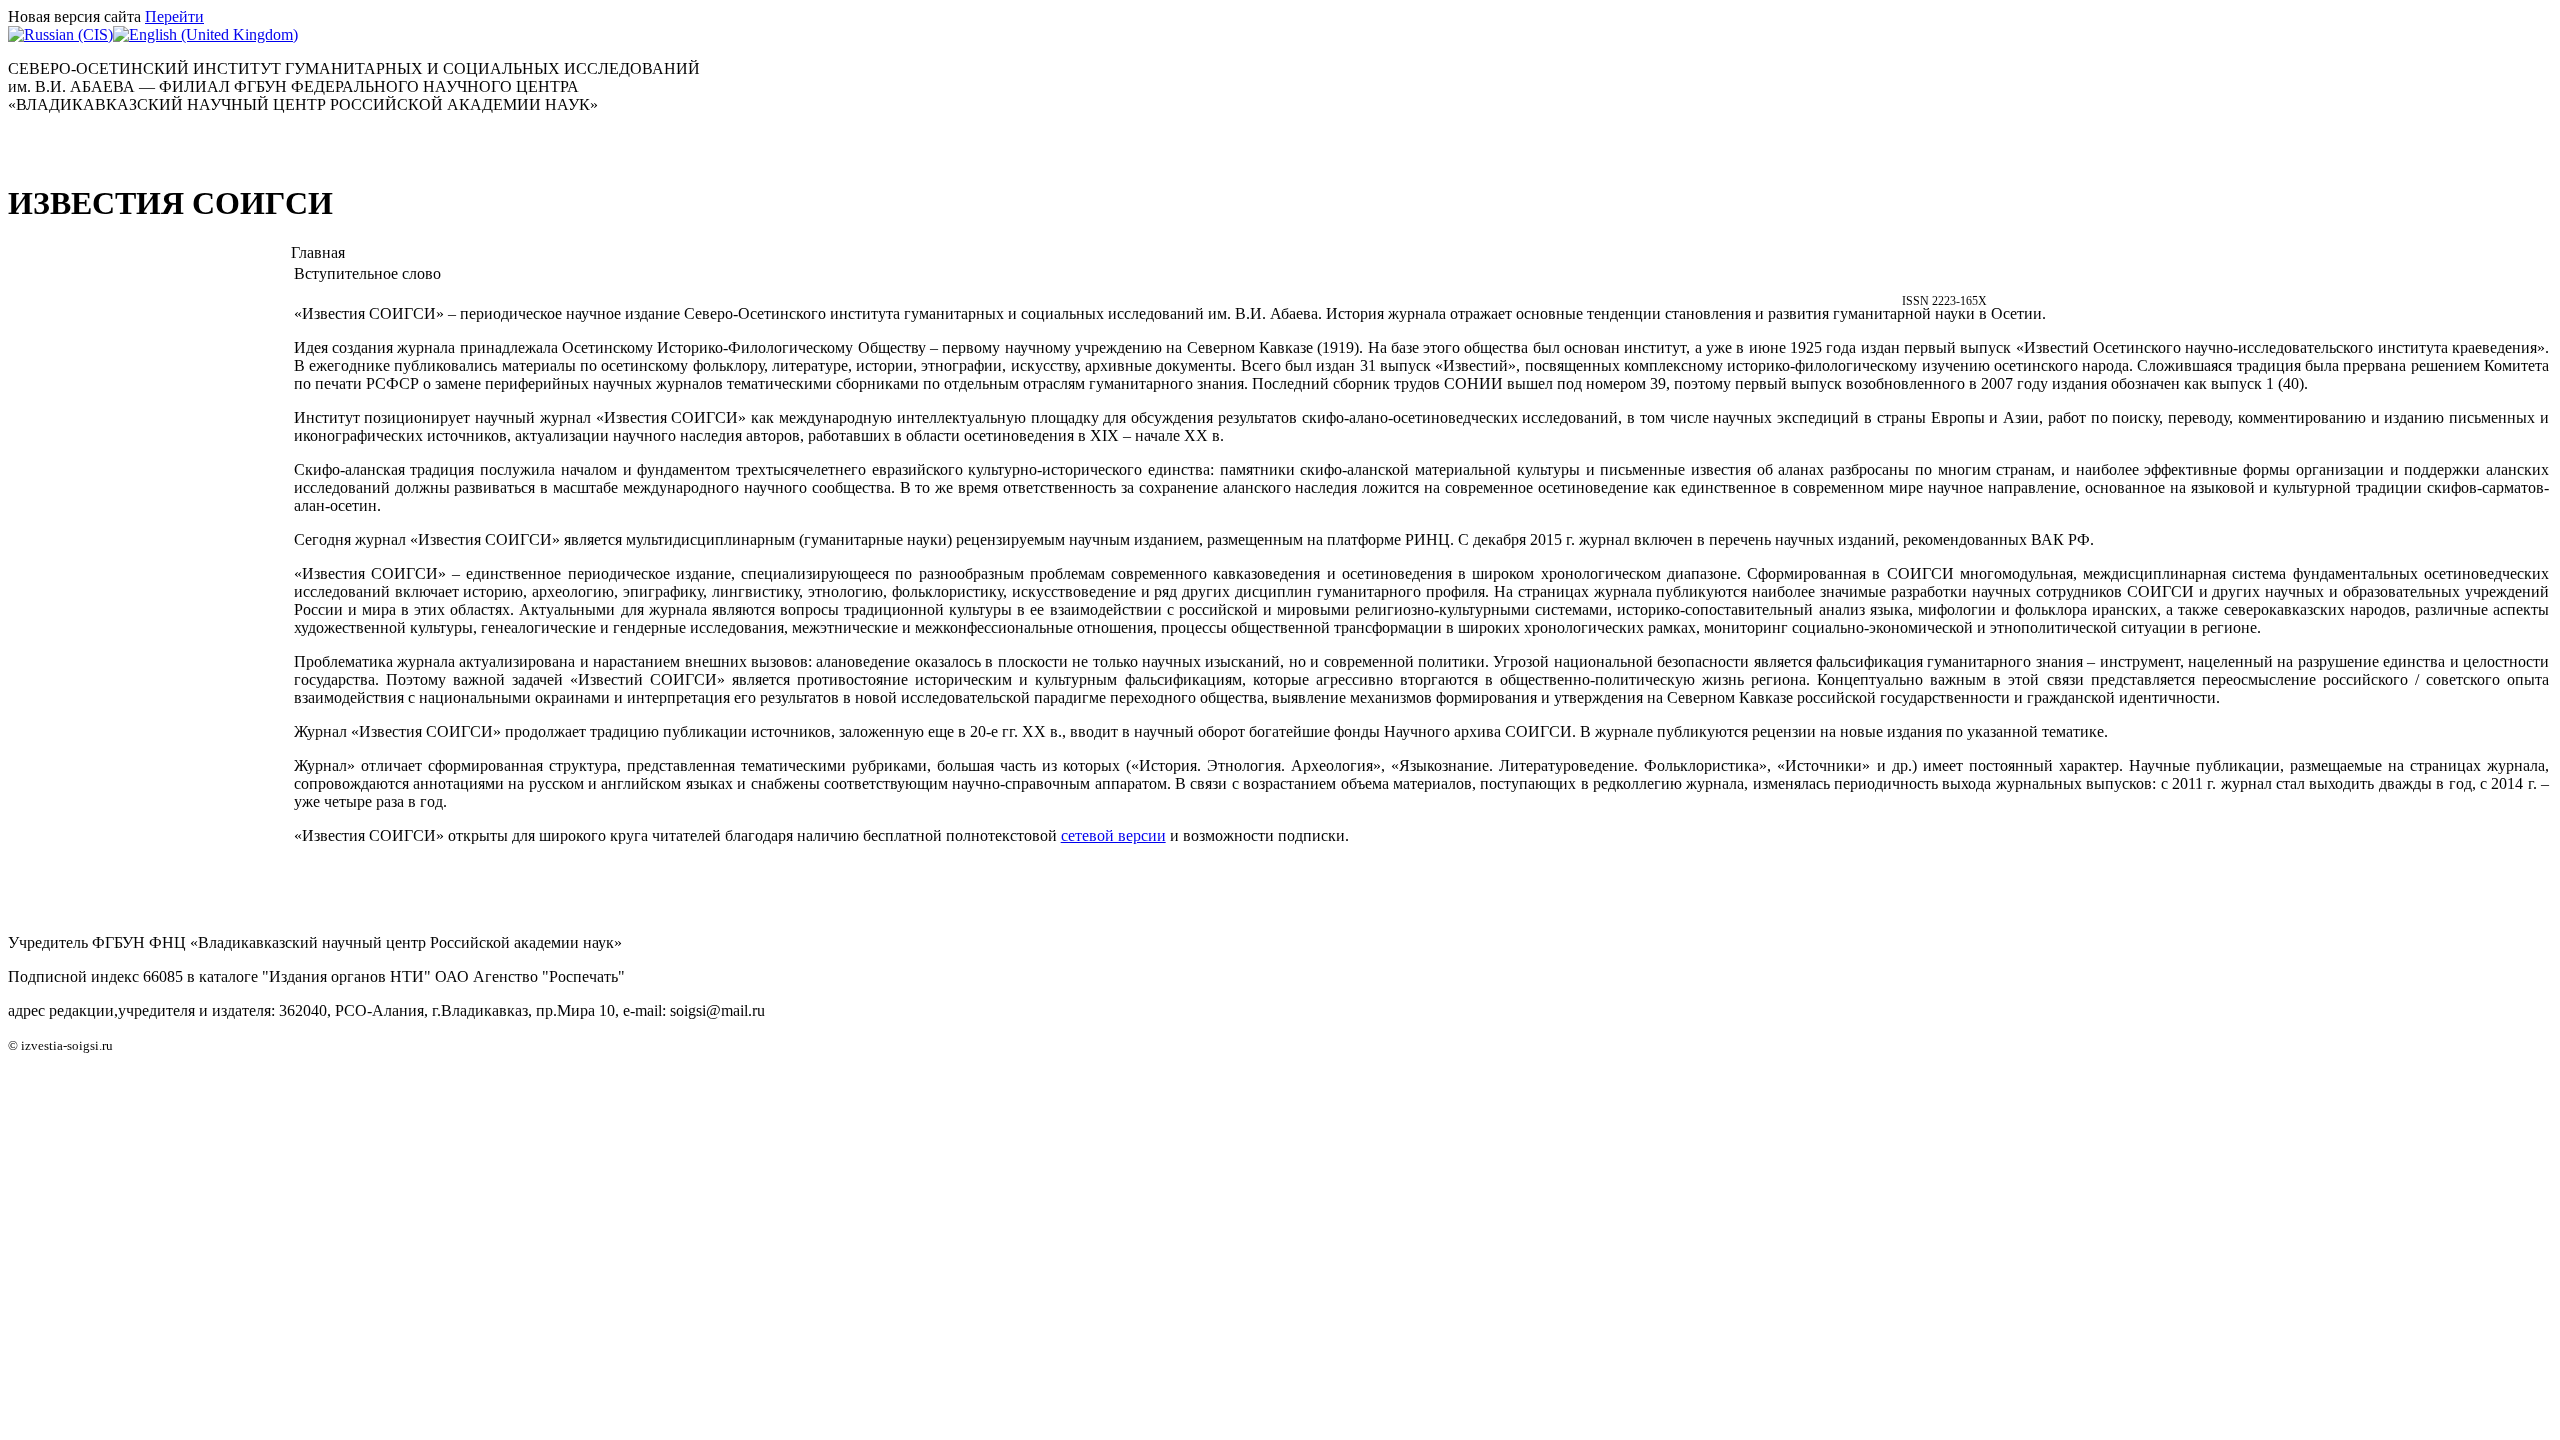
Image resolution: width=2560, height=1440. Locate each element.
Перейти (174, 16)
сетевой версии (1113, 835)
